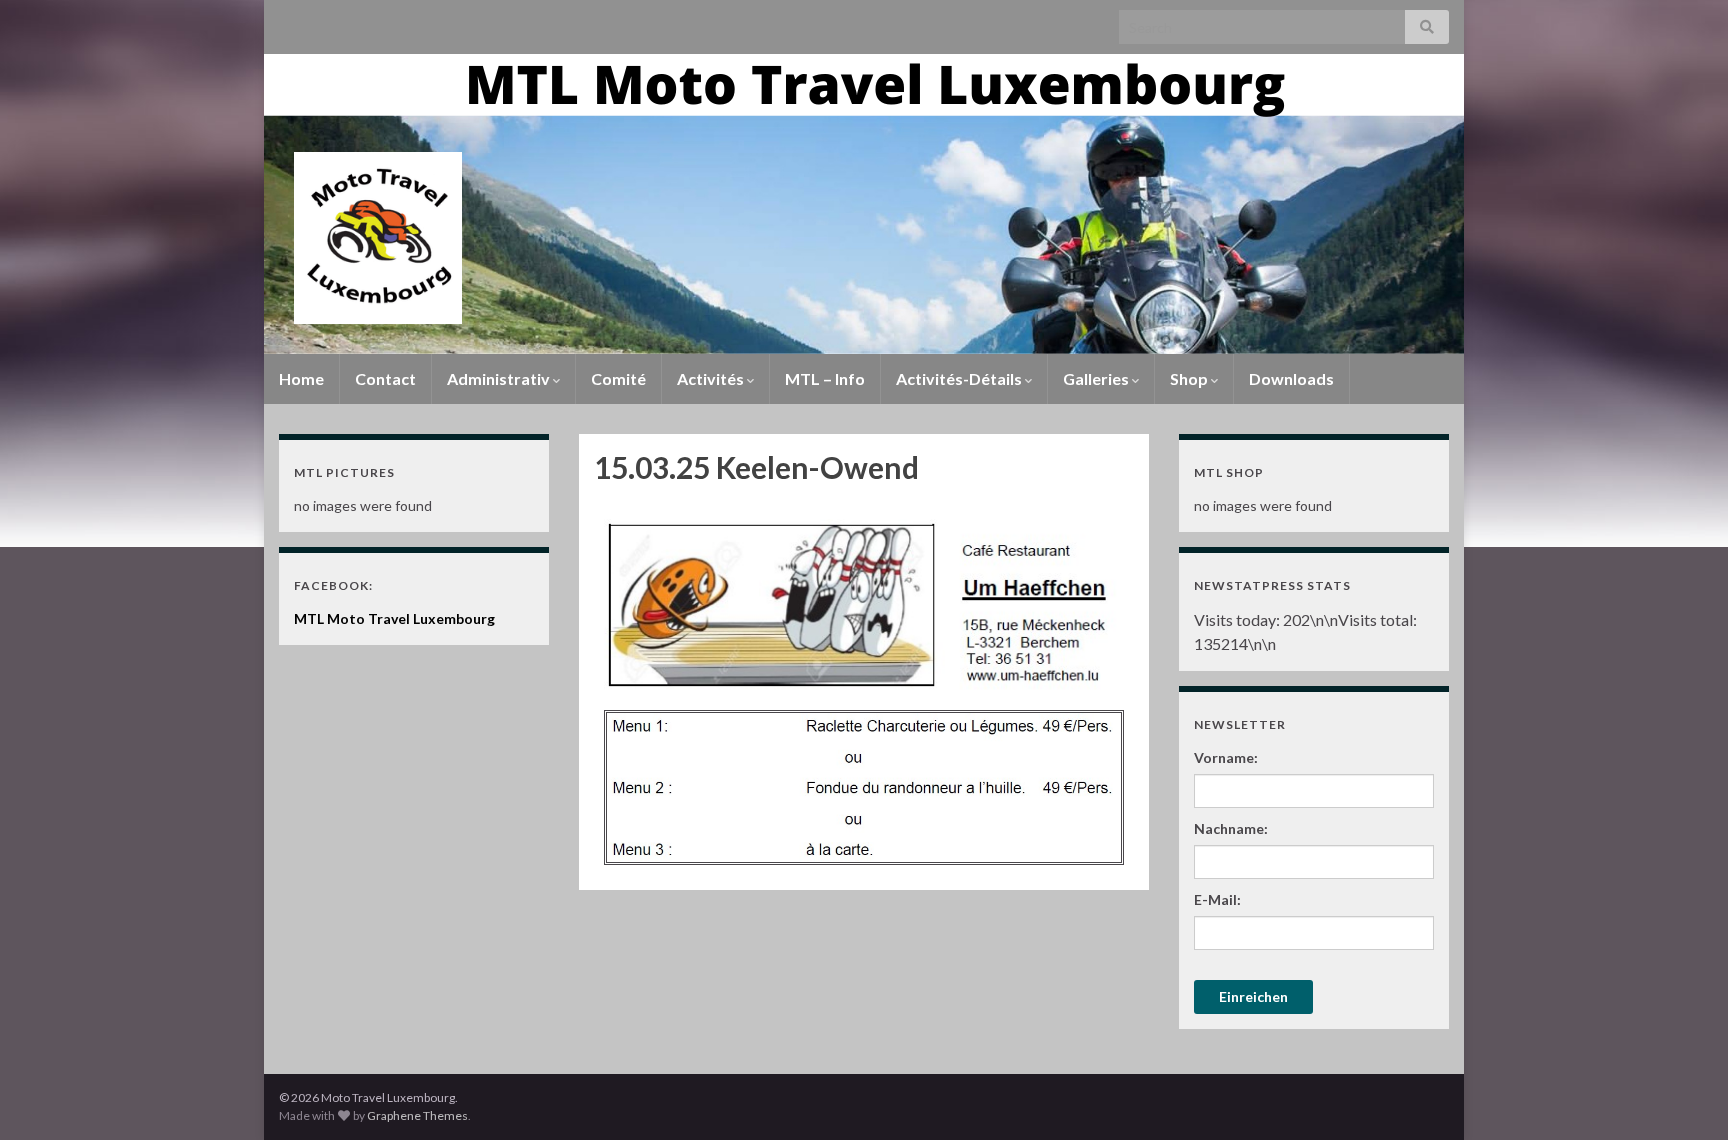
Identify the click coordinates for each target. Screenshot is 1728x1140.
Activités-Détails (960, 378)
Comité (618, 378)
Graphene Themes (417, 1115)
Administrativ (500, 378)
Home (301, 378)
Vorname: (1226, 757)
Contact (385, 378)
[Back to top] (1683, 1095)
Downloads (1291, 378)
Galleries (1097, 378)
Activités (712, 378)
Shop (1190, 378)
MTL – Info (825, 378)
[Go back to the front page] (864, 204)
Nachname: (1231, 828)
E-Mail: (1217, 899)
